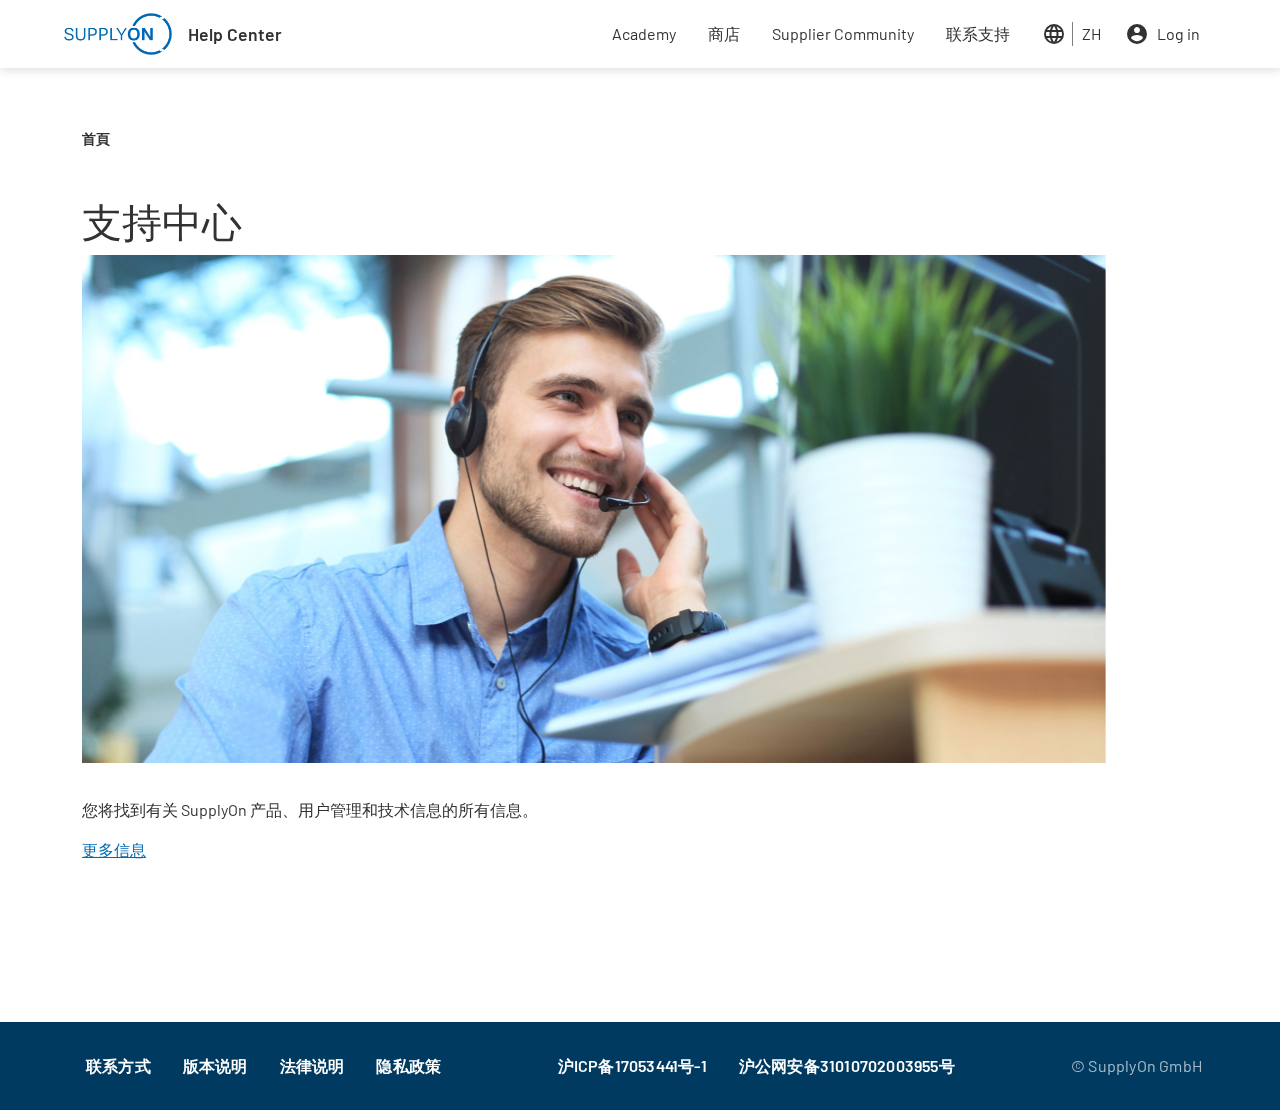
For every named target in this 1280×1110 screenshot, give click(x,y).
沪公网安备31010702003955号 (847, 1065)
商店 (724, 33)
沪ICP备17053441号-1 (632, 1065)
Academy (644, 33)
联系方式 (118, 1065)
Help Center (235, 34)
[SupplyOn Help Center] (118, 34)
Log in (1178, 33)
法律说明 (312, 1065)
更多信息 (114, 849)
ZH (1091, 33)
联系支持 (978, 33)
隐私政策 (408, 1065)
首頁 (96, 138)
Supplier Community (843, 33)
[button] (594, 514)
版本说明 (215, 1065)
